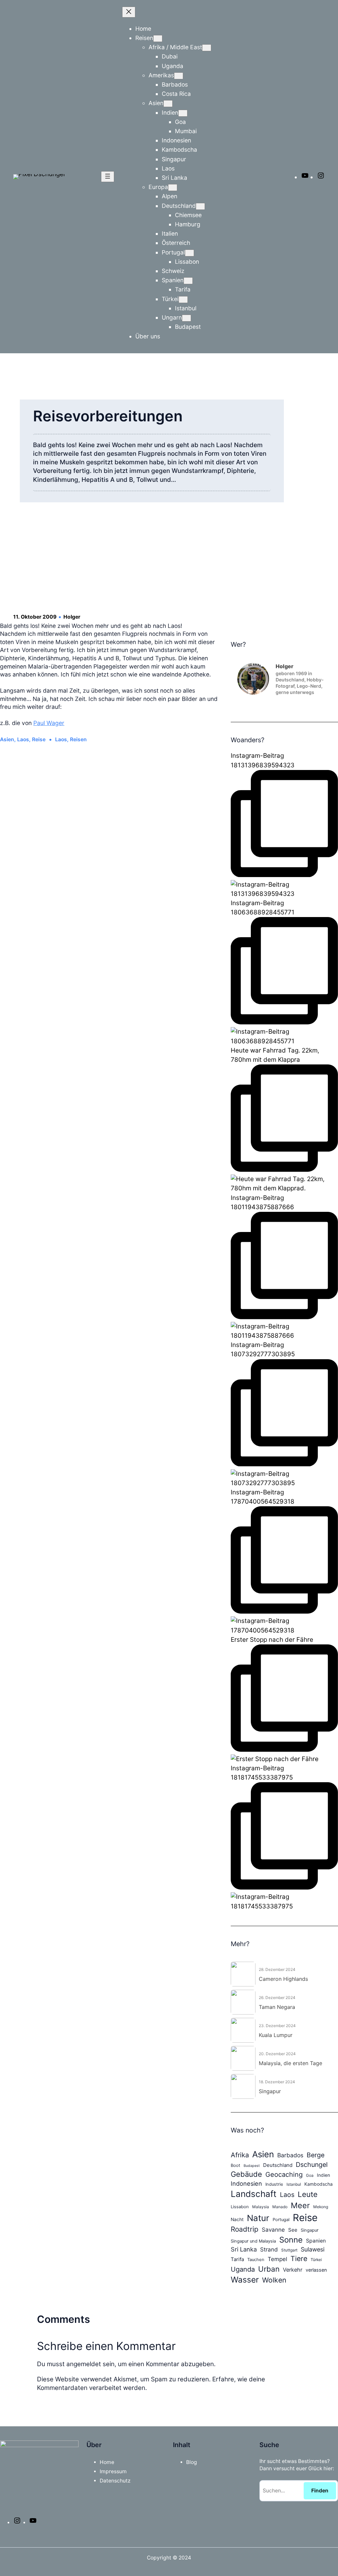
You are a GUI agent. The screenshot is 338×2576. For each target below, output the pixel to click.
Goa (310, 2175)
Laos (23, 739)
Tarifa (237, 2259)
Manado (280, 2207)
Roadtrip (245, 2229)
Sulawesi (313, 2249)
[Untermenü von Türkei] (183, 300)
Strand (269, 2249)
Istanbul (294, 2184)
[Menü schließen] (129, 12)
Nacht (237, 2219)
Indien (323, 2175)
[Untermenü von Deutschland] (200, 206)
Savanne (273, 2230)
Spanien (316, 2241)
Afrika (240, 2155)
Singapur (310, 2230)
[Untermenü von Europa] (173, 188)
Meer (300, 2205)
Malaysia (261, 2207)
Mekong (321, 2207)
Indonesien (246, 2183)
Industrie (274, 2184)
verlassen (316, 2270)
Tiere (299, 2258)
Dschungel (312, 2165)
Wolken (274, 2280)
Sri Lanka (244, 2249)
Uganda (243, 2269)
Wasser (245, 2280)
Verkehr (293, 2270)
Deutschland (278, 2165)
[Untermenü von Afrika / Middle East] (207, 48)
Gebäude (246, 2174)
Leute (308, 2194)
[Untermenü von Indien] (183, 113)
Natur (258, 2218)
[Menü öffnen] (108, 177)
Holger (72, 617)
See (293, 2230)
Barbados (290, 2155)
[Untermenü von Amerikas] (179, 76)
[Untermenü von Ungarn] (186, 318)
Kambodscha (319, 2184)
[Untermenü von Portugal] (189, 253)
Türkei (316, 2260)
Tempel (277, 2259)
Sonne (291, 2240)
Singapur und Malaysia (253, 2241)
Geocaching (284, 2174)
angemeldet (84, 2364)
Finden (320, 2491)
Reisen (78, 739)
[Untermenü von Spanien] (188, 281)
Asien (7, 739)
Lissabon (240, 2207)
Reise (39, 739)
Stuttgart (289, 2250)
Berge (316, 2155)
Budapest (252, 2166)
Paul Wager (49, 723)
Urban (269, 2269)
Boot (236, 2165)
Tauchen (256, 2260)
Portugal (281, 2220)
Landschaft (254, 2194)
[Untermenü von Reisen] (158, 38)
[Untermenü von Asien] (168, 104)
